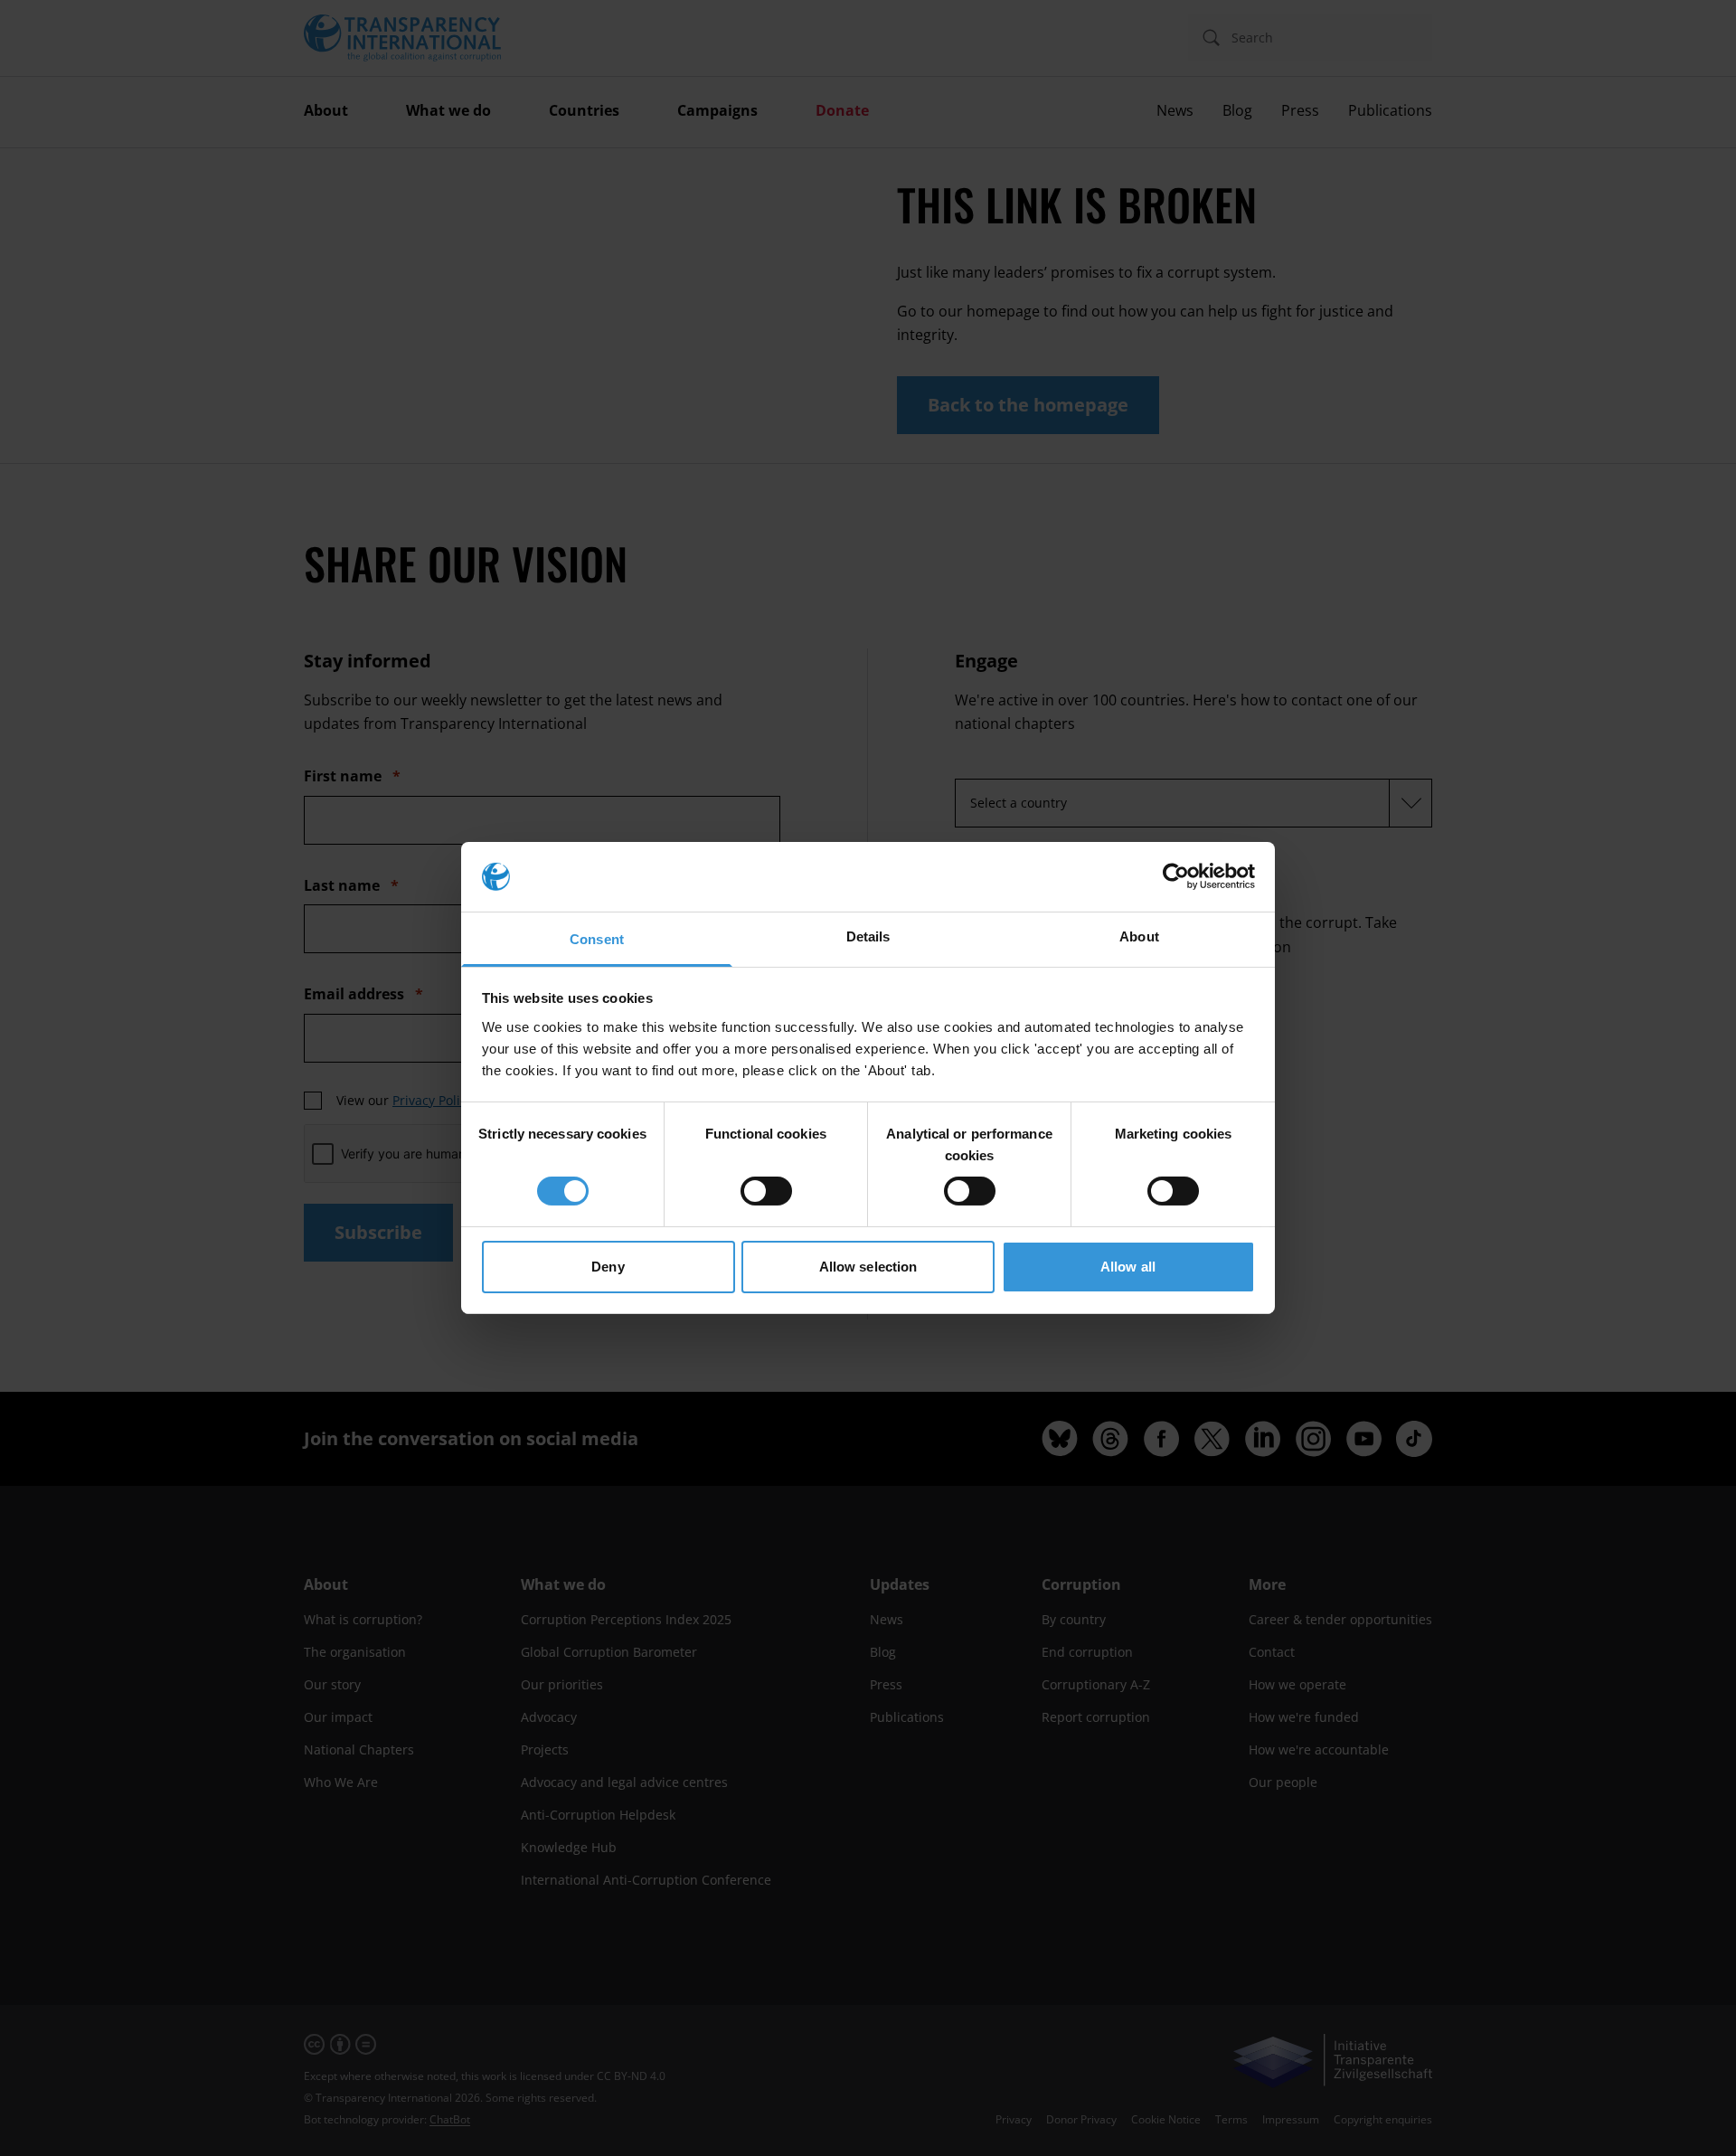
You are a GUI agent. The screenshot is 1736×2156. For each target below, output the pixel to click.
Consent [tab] (597, 939)
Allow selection (868, 1267)
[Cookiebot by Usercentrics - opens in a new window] (1176, 876)
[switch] (766, 1191)
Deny (608, 1267)
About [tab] (1139, 936)
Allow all (1128, 1267)
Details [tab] (868, 936)
